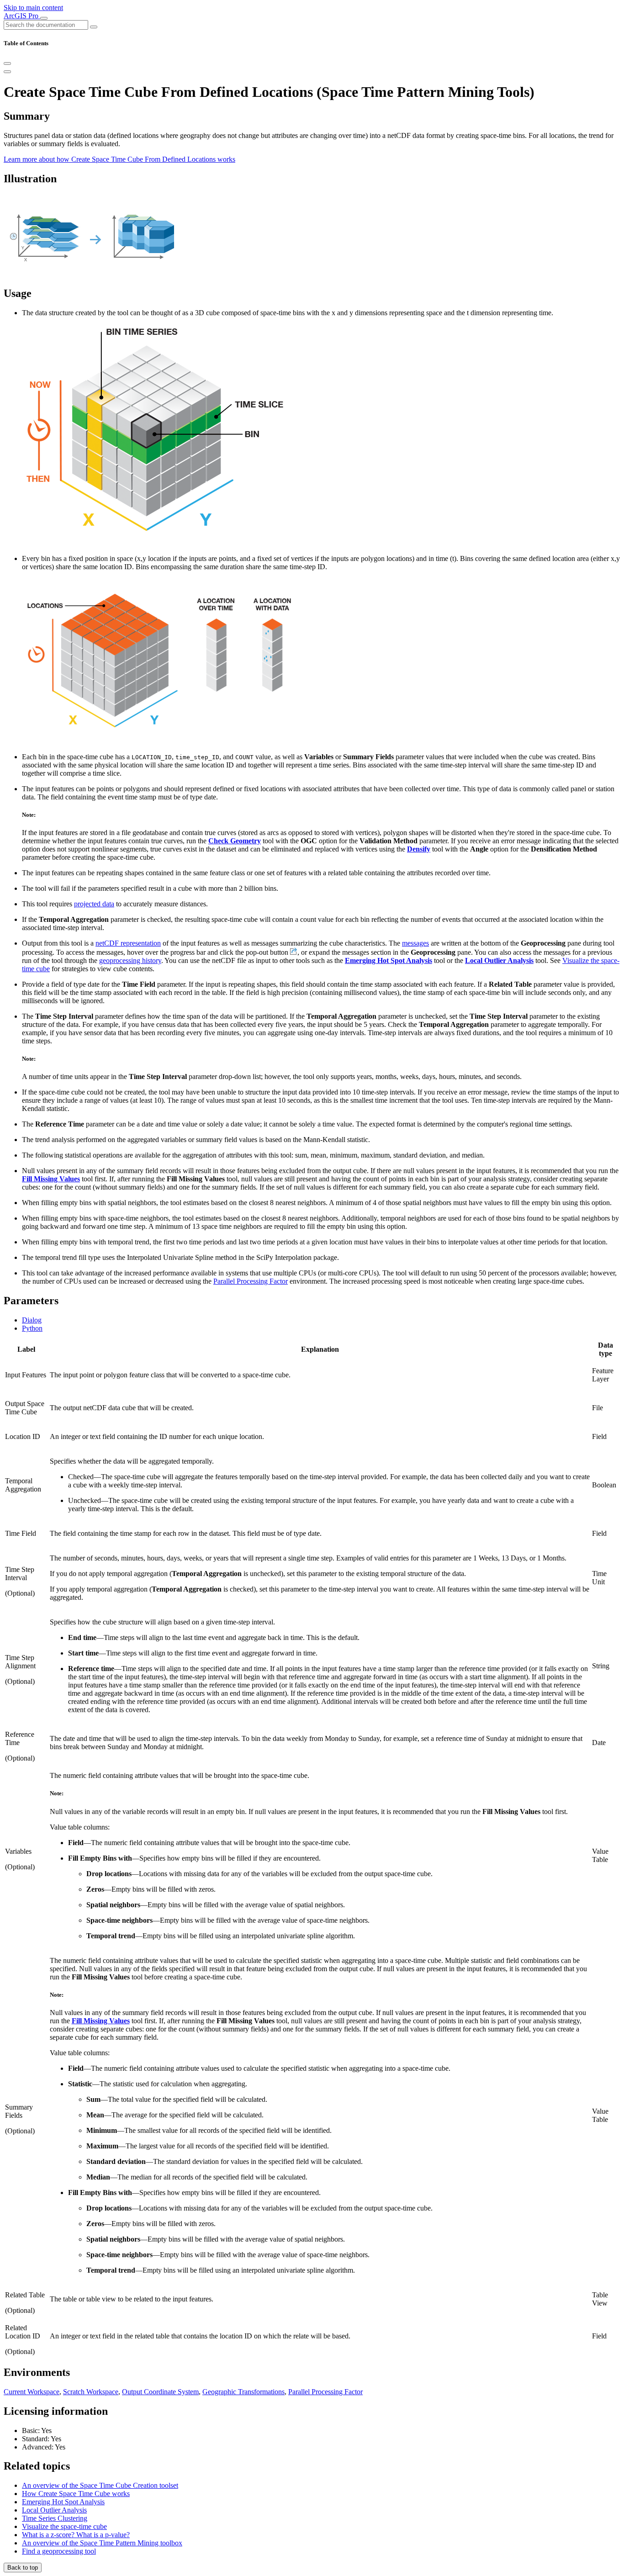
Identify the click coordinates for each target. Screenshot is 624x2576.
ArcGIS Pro (22, 16)
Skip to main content (33, 8)
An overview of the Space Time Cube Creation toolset (100, 2485)
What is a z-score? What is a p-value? (76, 2535)
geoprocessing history (130, 960)
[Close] (7, 63)
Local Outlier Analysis (54, 2510)
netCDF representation (128, 943)
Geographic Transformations (243, 2392)
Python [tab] (32, 1328)
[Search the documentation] (94, 27)
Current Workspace (32, 2392)
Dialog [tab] (32, 1320)
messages (415, 943)
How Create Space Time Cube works (76, 2494)
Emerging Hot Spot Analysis (63, 2502)
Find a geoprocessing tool (59, 2551)
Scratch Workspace (91, 2392)
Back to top (23, 2568)
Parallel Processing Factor (251, 1281)
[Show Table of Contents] (7, 72)
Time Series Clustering (55, 2518)
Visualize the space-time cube (64, 2526)
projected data (94, 904)
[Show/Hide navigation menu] (44, 18)
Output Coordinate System (160, 2392)
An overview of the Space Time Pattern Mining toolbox (102, 2543)
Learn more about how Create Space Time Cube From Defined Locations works (119, 159)
